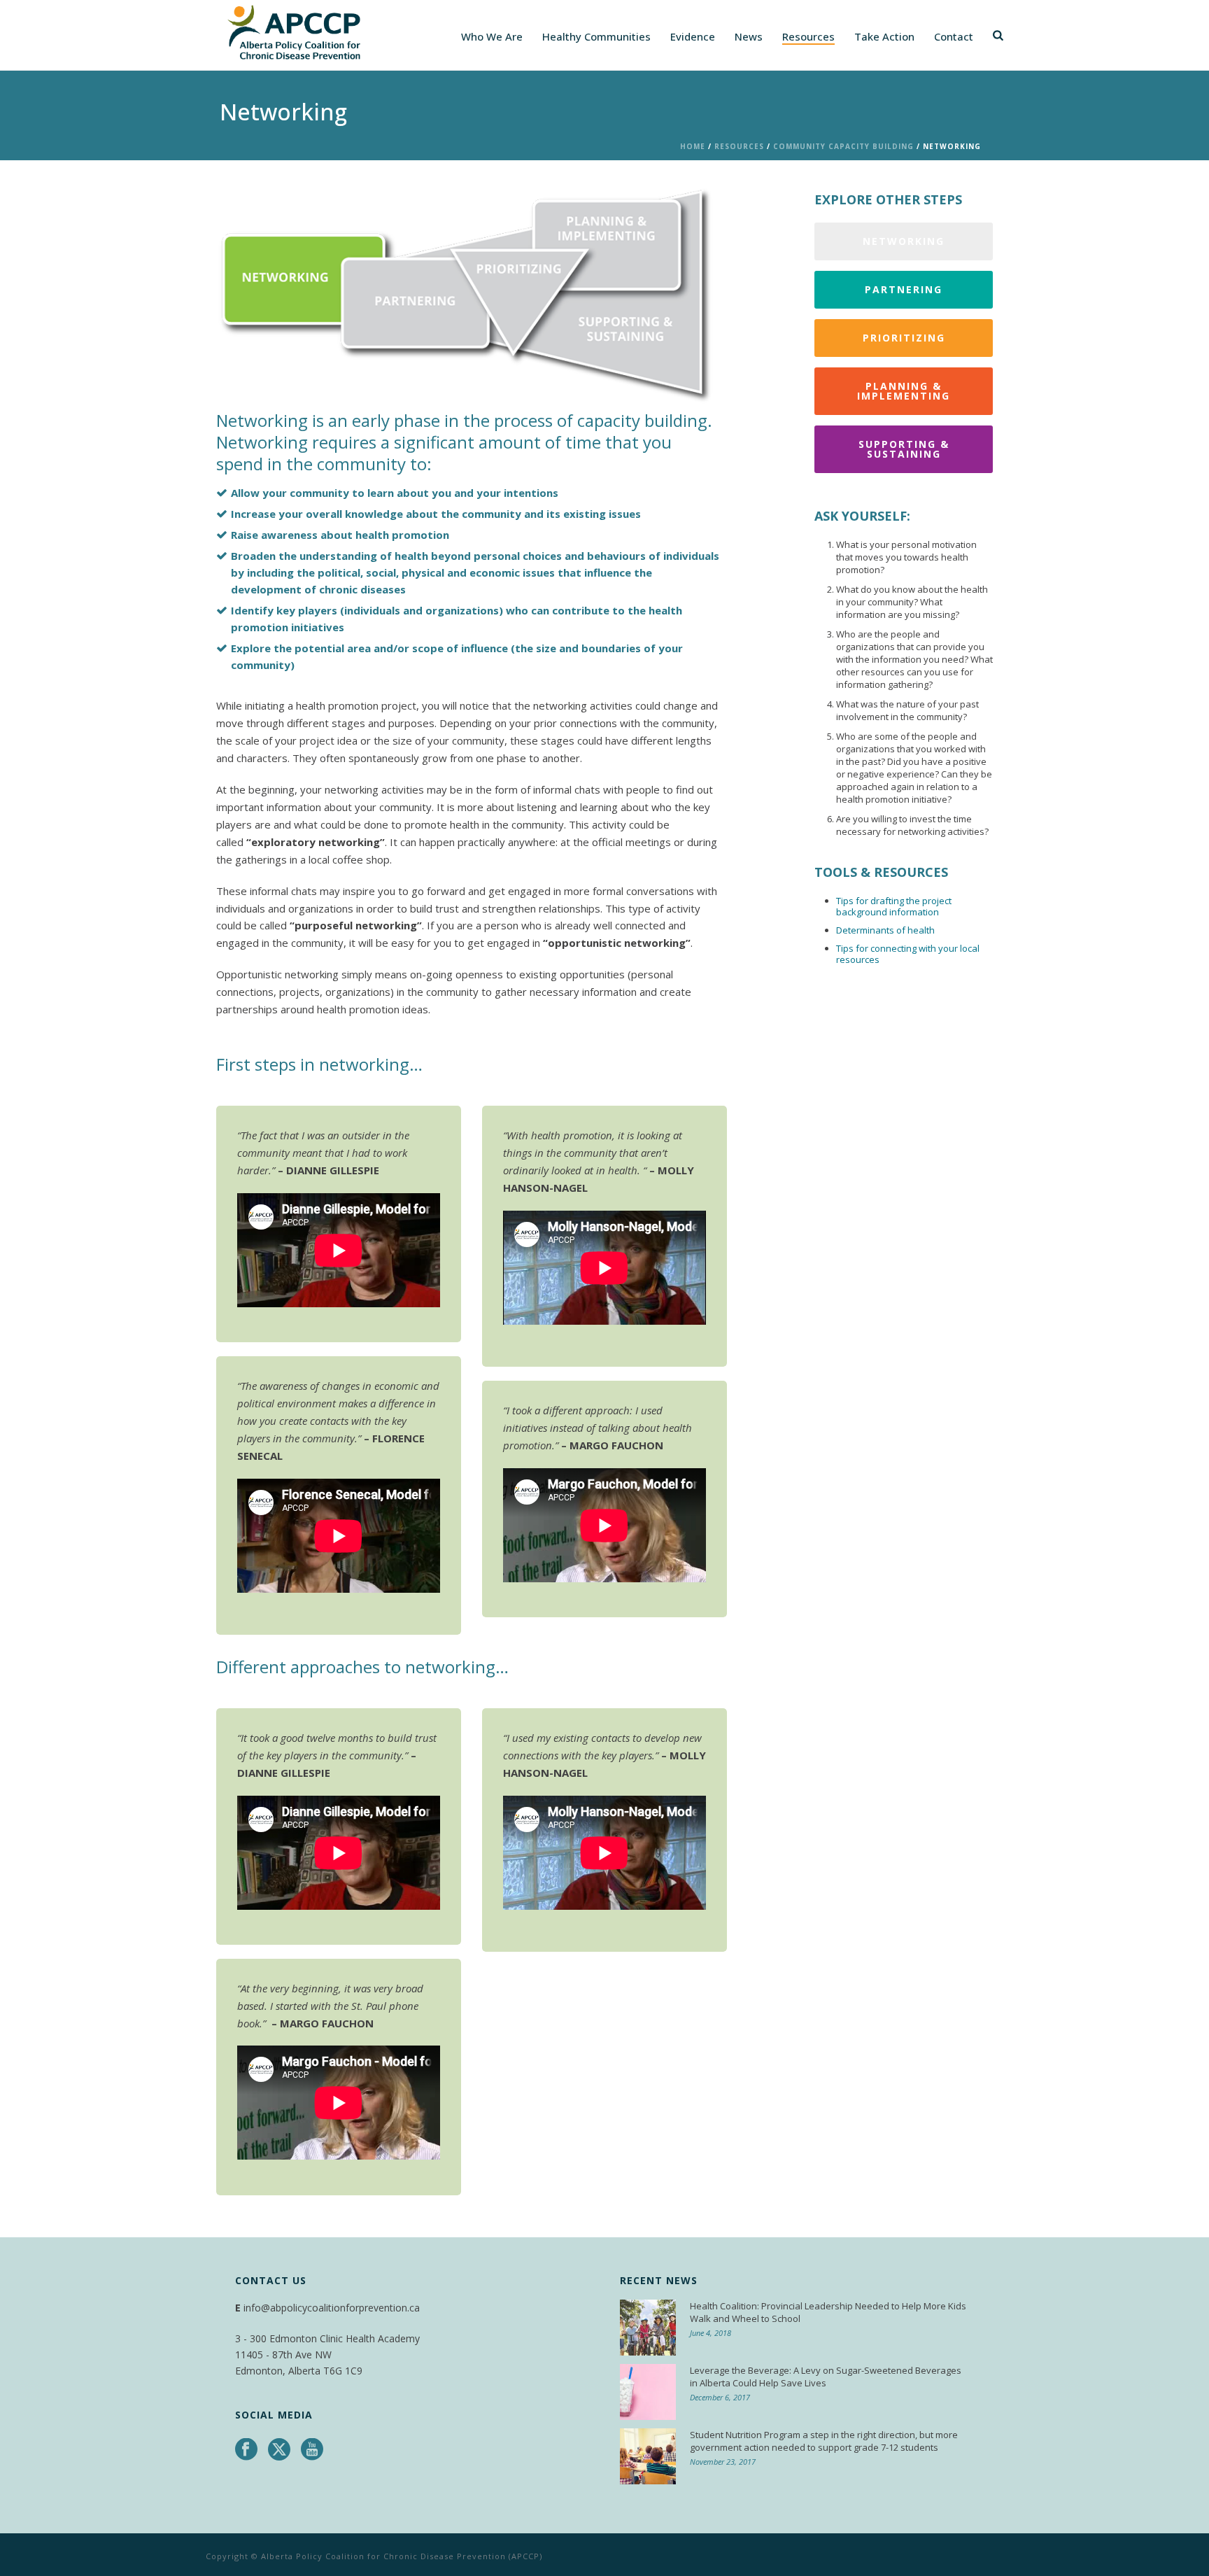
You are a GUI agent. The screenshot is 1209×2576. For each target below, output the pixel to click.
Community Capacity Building (843, 146)
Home (693, 146)
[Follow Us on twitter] (279, 2450)
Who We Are (492, 36)
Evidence (693, 36)
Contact (954, 36)
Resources (808, 36)
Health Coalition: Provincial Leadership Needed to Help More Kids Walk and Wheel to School (828, 2312)
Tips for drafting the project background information (894, 906)
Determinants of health (885, 930)
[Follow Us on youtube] (312, 2450)
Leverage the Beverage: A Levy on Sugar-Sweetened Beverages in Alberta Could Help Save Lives (826, 2377)
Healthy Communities (596, 36)
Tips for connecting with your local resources (908, 954)
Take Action (884, 36)
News (749, 36)
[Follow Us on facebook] (246, 2450)
